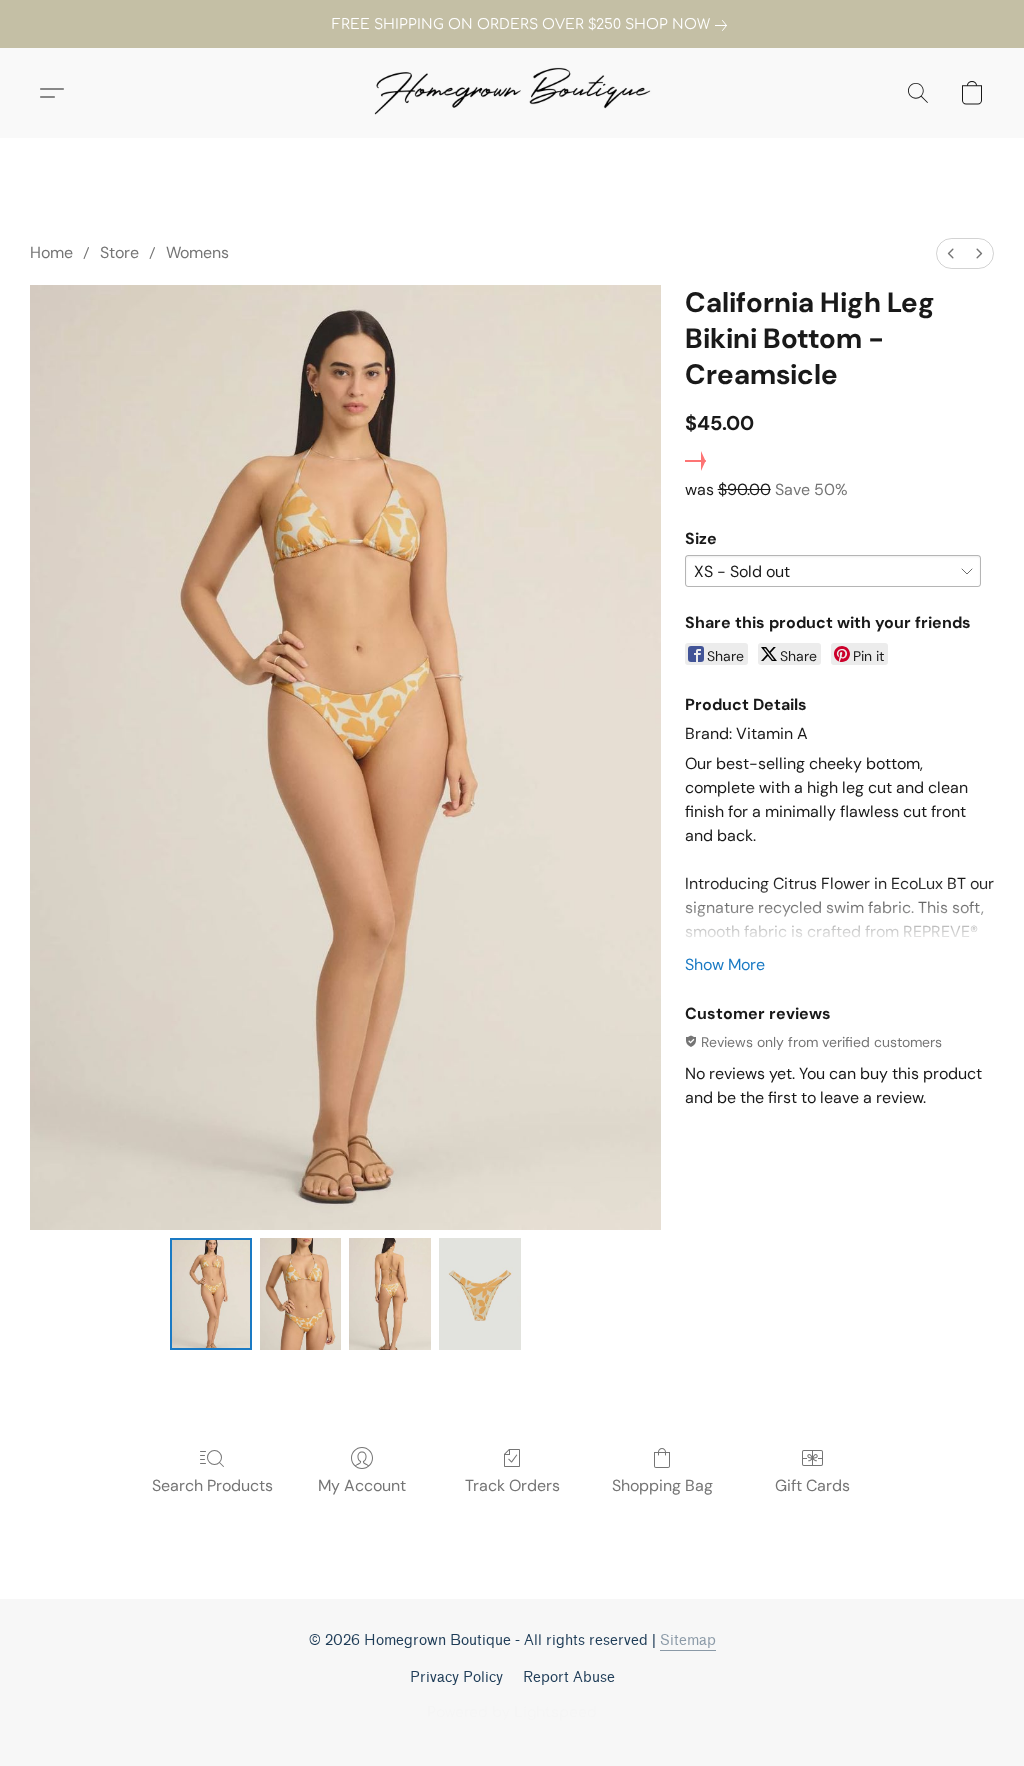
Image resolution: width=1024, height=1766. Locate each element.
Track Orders (512, 1485)
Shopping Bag (662, 1485)
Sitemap (688, 1640)
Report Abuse (569, 1677)
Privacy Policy (456, 1677)
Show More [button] (725, 964)
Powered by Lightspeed (512, 1712)
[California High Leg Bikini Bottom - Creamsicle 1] (301, 1294)
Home (51, 252)
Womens (197, 252)
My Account (362, 1485)
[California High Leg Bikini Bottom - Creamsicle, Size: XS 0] (211, 1294)
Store (119, 252)
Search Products (212, 1485)
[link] (512, 25)
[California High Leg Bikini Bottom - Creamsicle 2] (390, 1294)
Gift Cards (812, 1485)
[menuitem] (951, 253)
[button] (512, 93)
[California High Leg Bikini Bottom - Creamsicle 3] (480, 1294)
